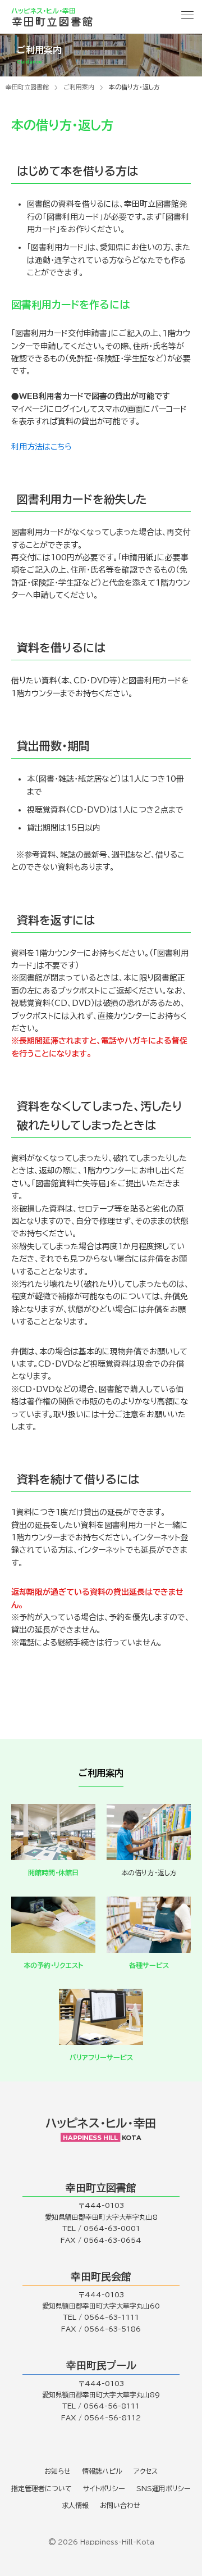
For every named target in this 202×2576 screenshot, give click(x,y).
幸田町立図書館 (27, 87)
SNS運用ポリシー (164, 2488)
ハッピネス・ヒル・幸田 (101, 2123)
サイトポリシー (104, 2488)
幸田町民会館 (101, 2276)
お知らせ (58, 2471)
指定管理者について (42, 2488)
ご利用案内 (79, 87)
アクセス (146, 2471)
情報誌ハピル (102, 2471)
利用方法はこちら (42, 447)
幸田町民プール (101, 2365)
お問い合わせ (120, 2505)
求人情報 (75, 2505)
